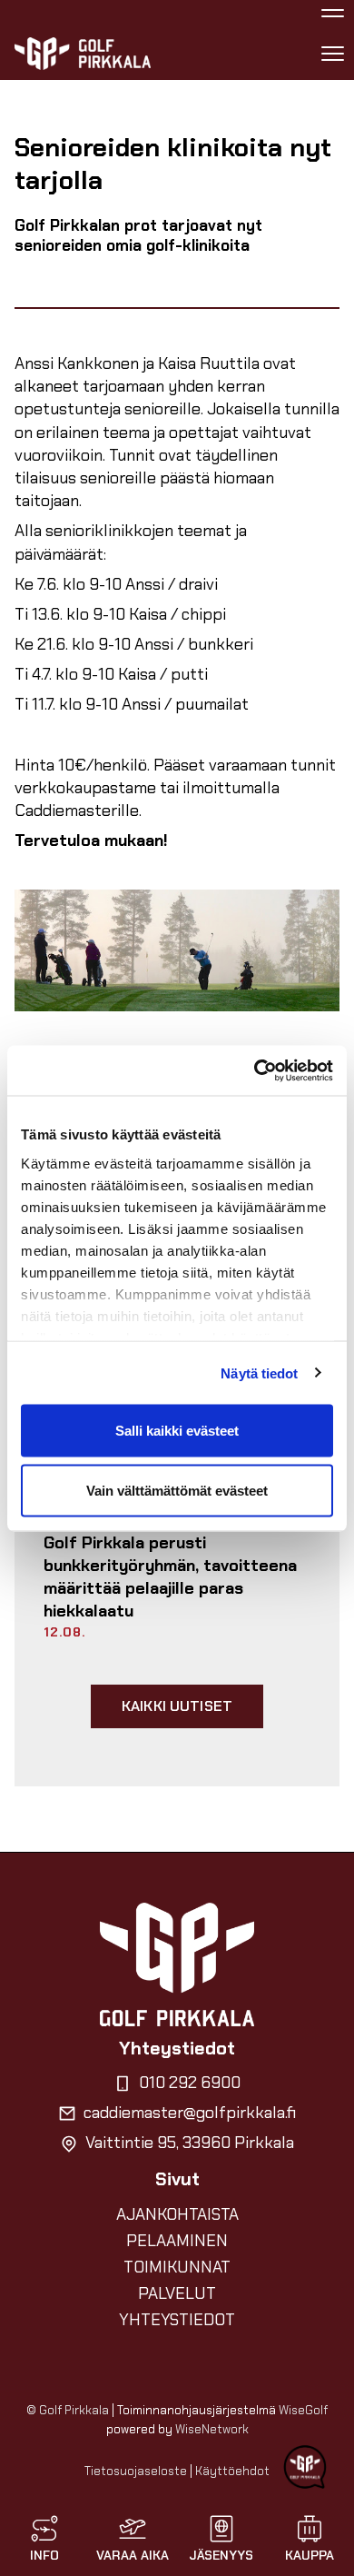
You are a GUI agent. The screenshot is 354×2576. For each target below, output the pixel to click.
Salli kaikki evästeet (177, 1431)
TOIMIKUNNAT (177, 2267)
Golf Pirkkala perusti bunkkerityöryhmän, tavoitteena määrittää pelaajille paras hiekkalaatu (170, 1577)
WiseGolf (303, 2410)
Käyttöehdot (232, 2471)
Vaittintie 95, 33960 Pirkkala (190, 2143)
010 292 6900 (190, 2083)
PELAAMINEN (177, 2241)
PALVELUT (177, 2293)
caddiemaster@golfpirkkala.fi (190, 2113)
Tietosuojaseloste (136, 2471)
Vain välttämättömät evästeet (177, 1490)
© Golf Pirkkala (68, 2410)
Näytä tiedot (259, 1373)
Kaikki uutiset (177, 1706)
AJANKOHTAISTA (177, 2214)
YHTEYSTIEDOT (177, 2320)
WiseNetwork (212, 2429)
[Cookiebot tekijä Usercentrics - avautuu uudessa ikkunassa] (255, 1070)
